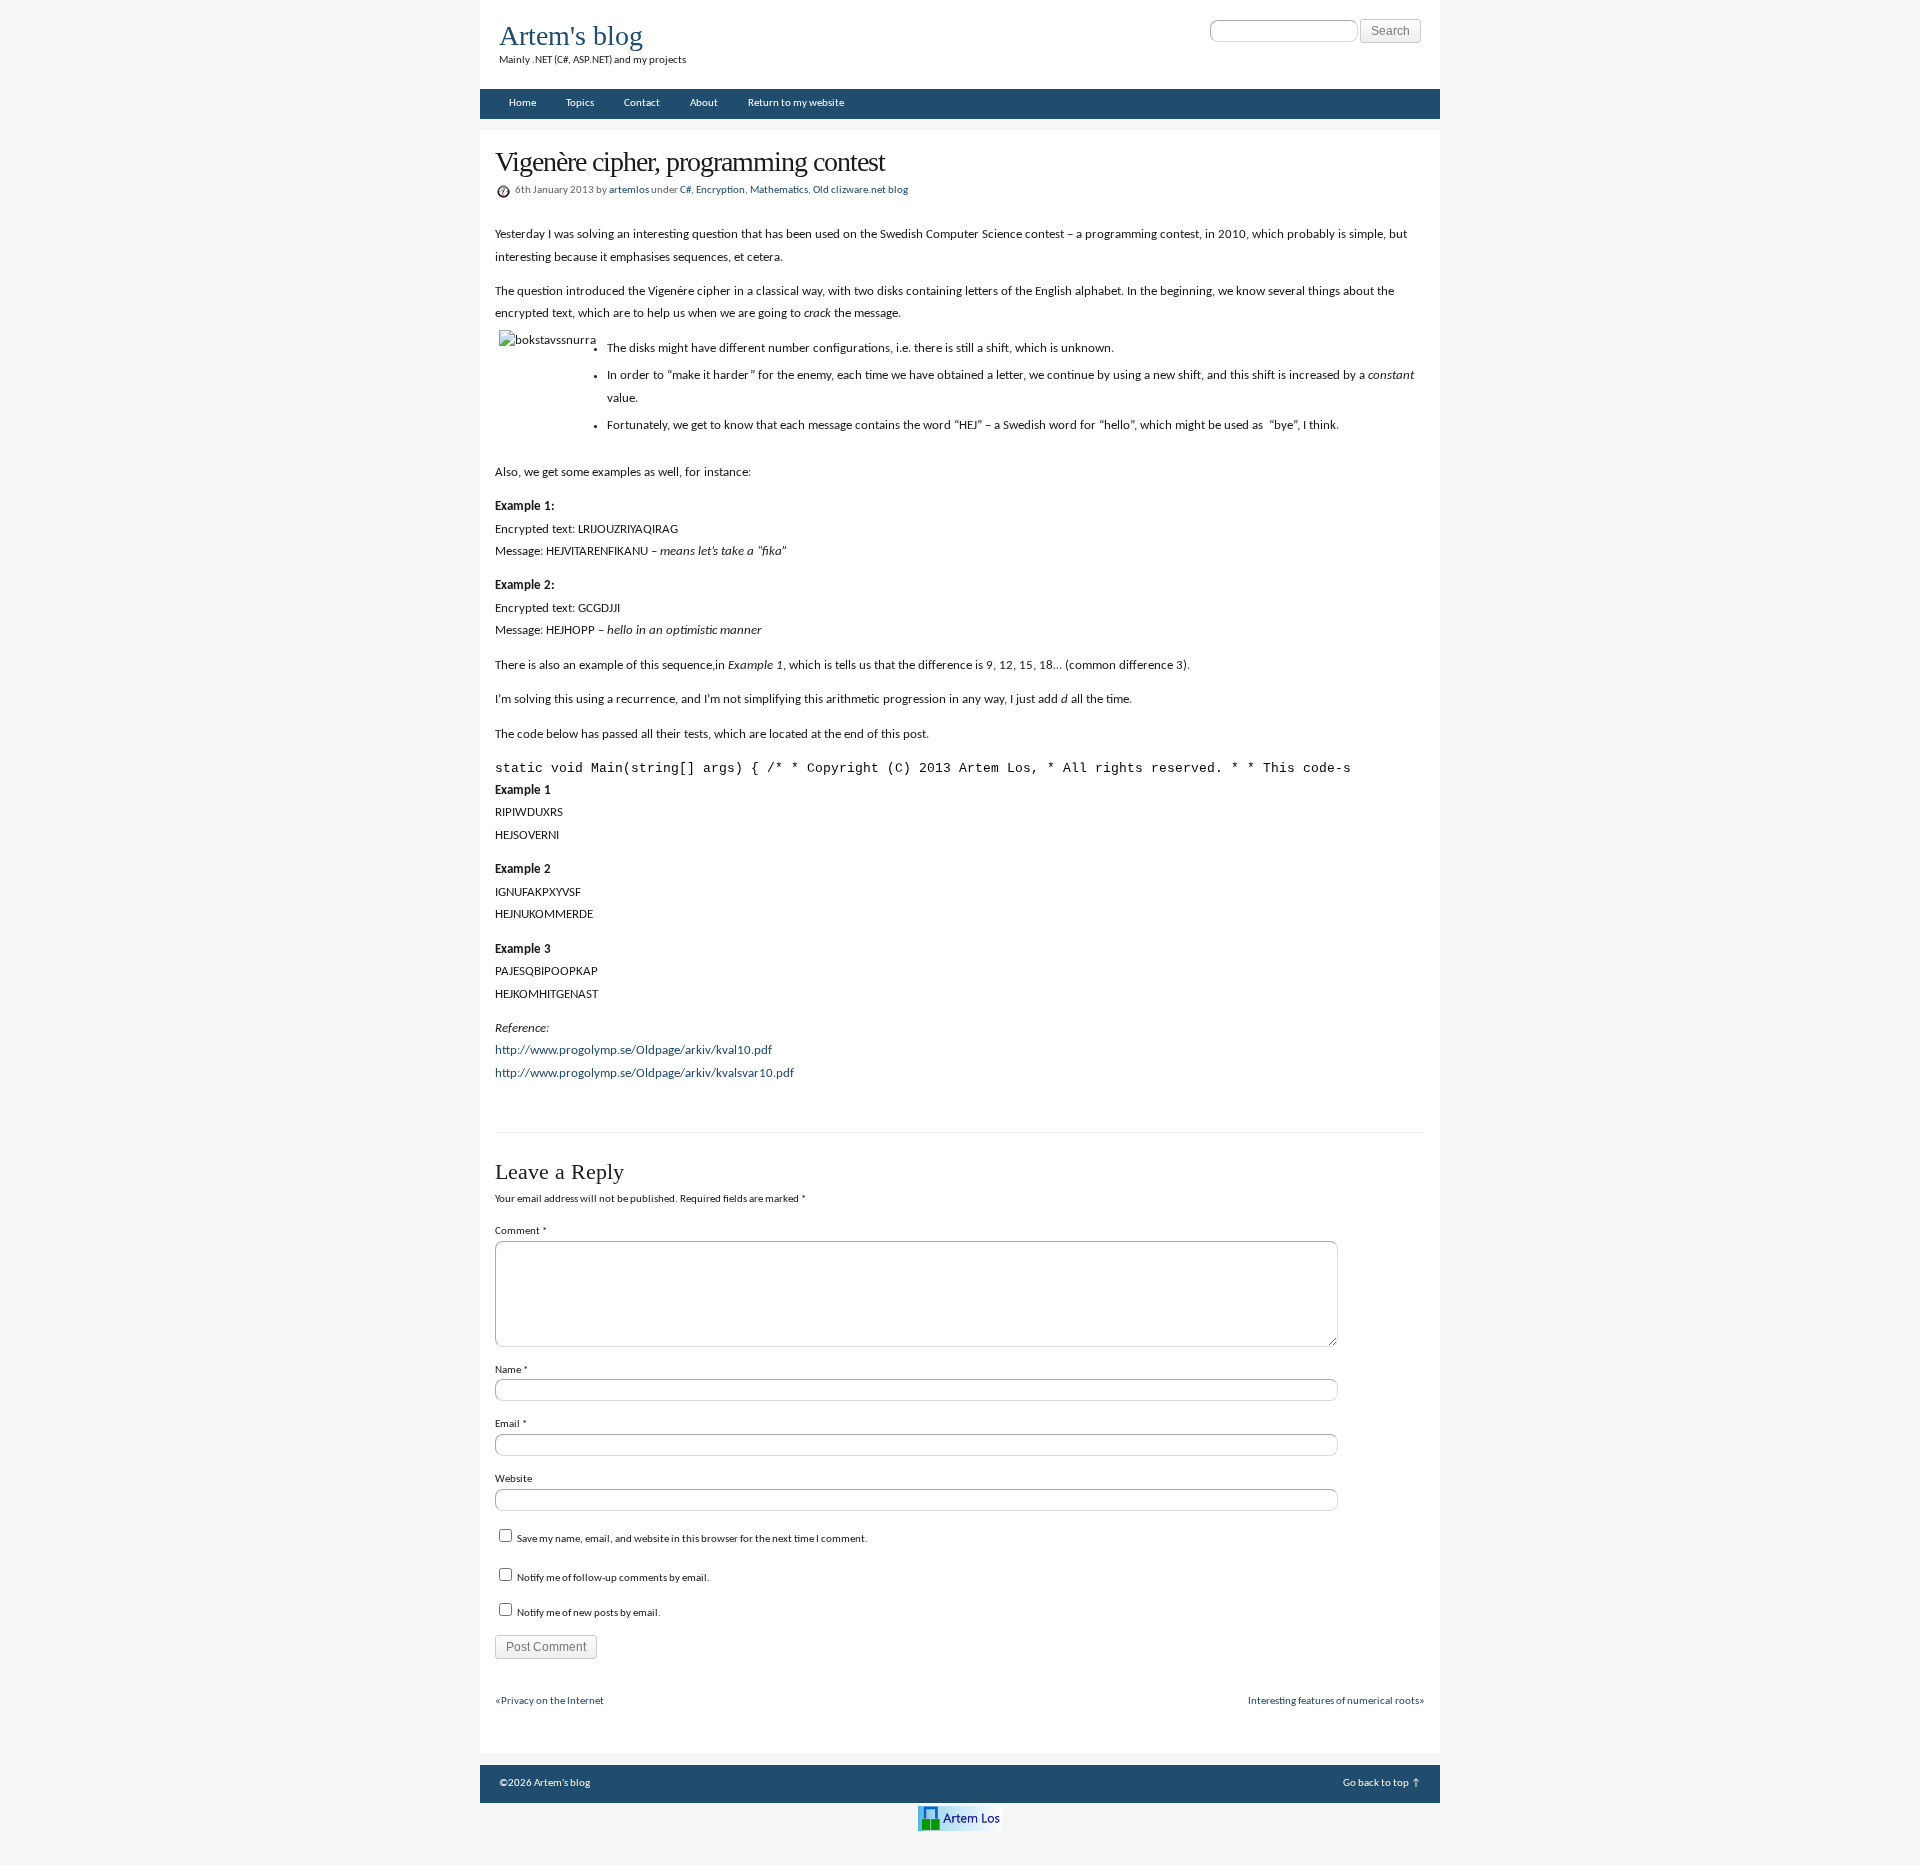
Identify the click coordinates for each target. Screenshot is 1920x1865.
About (704, 103)
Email (511, 1424)
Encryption (720, 190)
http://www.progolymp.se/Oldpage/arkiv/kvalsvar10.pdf (644, 1073)
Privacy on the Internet (552, 1701)
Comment (521, 1231)
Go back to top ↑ (1382, 1783)
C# (685, 190)
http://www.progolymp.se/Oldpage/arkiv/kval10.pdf (633, 1050)
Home (522, 103)
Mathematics (779, 190)
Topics (580, 103)
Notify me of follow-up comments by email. (613, 1578)
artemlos (629, 190)
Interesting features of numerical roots (1333, 1701)
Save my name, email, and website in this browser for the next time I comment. (692, 1539)
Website (513, 1479)
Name (511, 1370)
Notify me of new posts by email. (589, 1613)
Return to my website (796, 103)
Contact (642, 103)
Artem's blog (571, 35)
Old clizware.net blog (860, 190)
